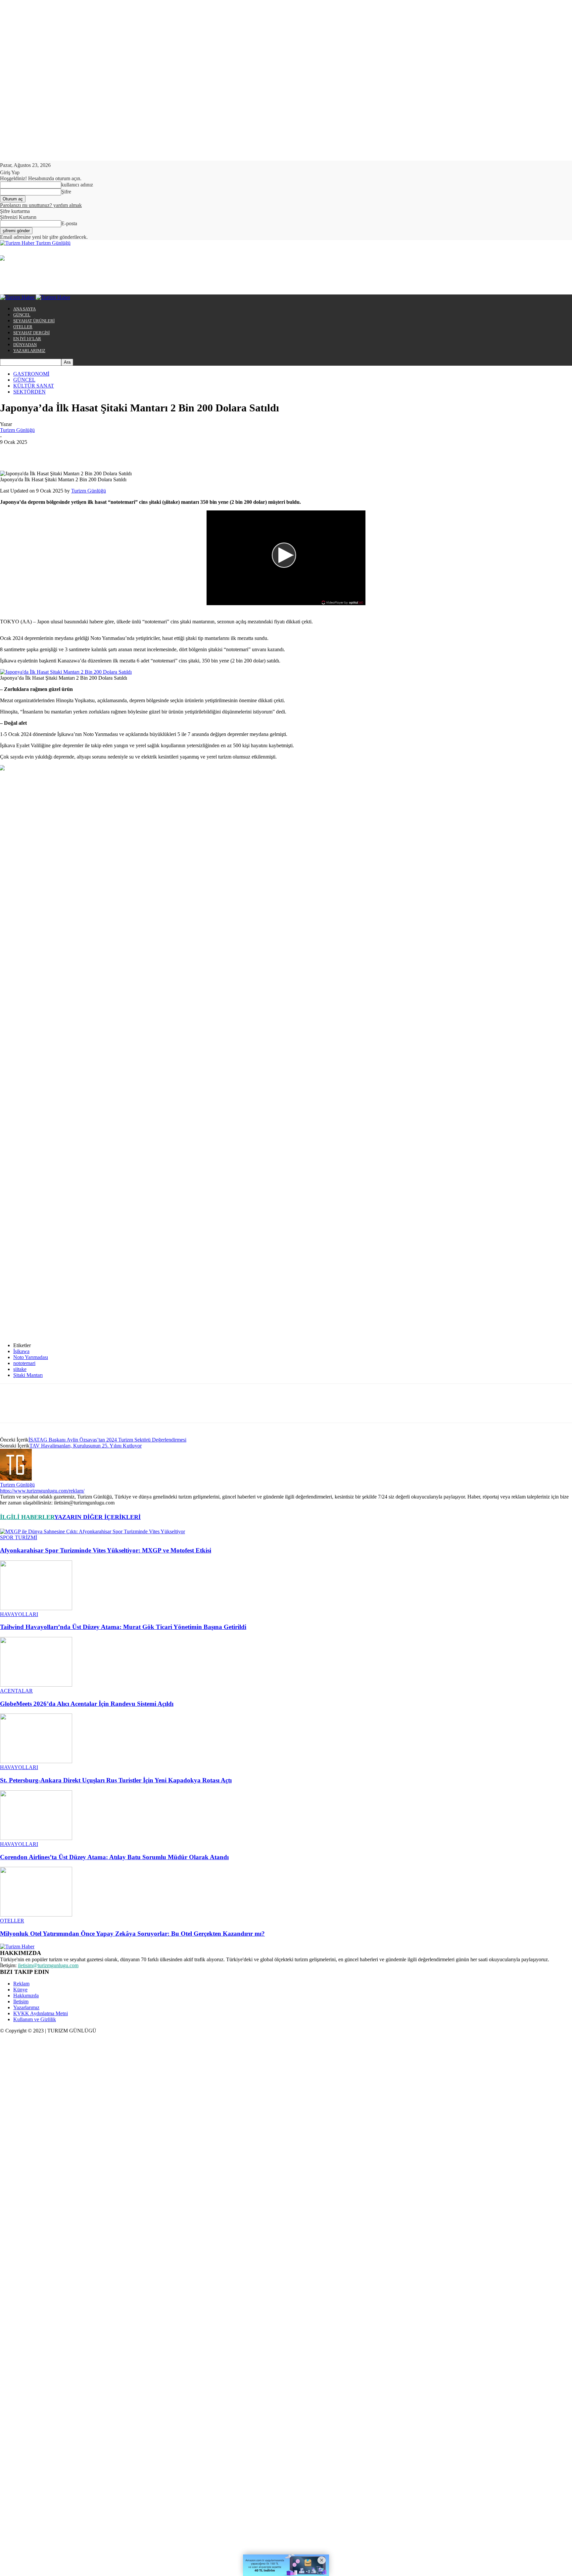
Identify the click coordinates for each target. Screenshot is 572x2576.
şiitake (20, 1369)
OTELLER (23, 327)
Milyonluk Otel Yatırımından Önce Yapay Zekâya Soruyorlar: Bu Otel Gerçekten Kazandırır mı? (132, 1934)
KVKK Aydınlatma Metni (41, 2013)
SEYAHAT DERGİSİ (31, 333)
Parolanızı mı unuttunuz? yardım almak (41, 205)
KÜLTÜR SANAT (34, 386)
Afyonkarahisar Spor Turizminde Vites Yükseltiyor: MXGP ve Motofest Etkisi (106, 1550)
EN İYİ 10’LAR (27, 339)
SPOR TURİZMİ (19, 1537)
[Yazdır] (154, 452)
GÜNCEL (22, 315)
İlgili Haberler (27, 1517)
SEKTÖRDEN (29, 392)
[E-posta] (130, 452)
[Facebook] (11, 452)
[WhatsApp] (82, 452)
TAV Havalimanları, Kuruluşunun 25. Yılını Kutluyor (86, 1446)
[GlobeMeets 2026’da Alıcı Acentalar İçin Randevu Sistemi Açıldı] (36, 1685)
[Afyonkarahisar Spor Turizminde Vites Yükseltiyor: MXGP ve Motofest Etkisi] (93, 1531)
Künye (20, 1990)
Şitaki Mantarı (28, 1375)
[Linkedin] (106, 452)
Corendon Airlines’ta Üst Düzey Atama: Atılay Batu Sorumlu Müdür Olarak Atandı (114, 1857)
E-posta (69, 223)
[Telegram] (178, 452)
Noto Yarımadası (31, 1357)
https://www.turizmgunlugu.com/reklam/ (42, 1491)
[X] (35, 452)
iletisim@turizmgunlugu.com (48, 1965)
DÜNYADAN (25, 345)
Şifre (66, 192)
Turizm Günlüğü (17, 430)
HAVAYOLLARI (19, 1614)
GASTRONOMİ (31, 374)
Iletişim (21, 2001)
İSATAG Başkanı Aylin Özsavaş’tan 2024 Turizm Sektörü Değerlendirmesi (107, 1440)
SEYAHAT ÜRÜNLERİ (34, 321)
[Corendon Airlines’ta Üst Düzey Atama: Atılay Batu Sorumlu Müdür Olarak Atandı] (36, 1838)
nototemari (24, 1363)
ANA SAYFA (24, 309)
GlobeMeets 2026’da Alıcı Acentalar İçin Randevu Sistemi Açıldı (87, 1704)
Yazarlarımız (26, 2007)
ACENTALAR (16, 1691)
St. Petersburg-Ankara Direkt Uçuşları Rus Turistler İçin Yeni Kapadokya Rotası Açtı (116, 1780)
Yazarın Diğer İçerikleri (97, 1517)
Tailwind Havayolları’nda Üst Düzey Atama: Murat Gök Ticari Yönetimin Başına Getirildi (123, 1627)
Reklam (21, 1984)
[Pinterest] (59, 452)
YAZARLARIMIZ (29, 351)
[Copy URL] (201, 452)
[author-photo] (16, 1479)
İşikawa (21, 1351)
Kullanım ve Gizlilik (35, 2019)
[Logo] (18, 297)
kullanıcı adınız (77, 185)
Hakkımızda (26, 1996)
